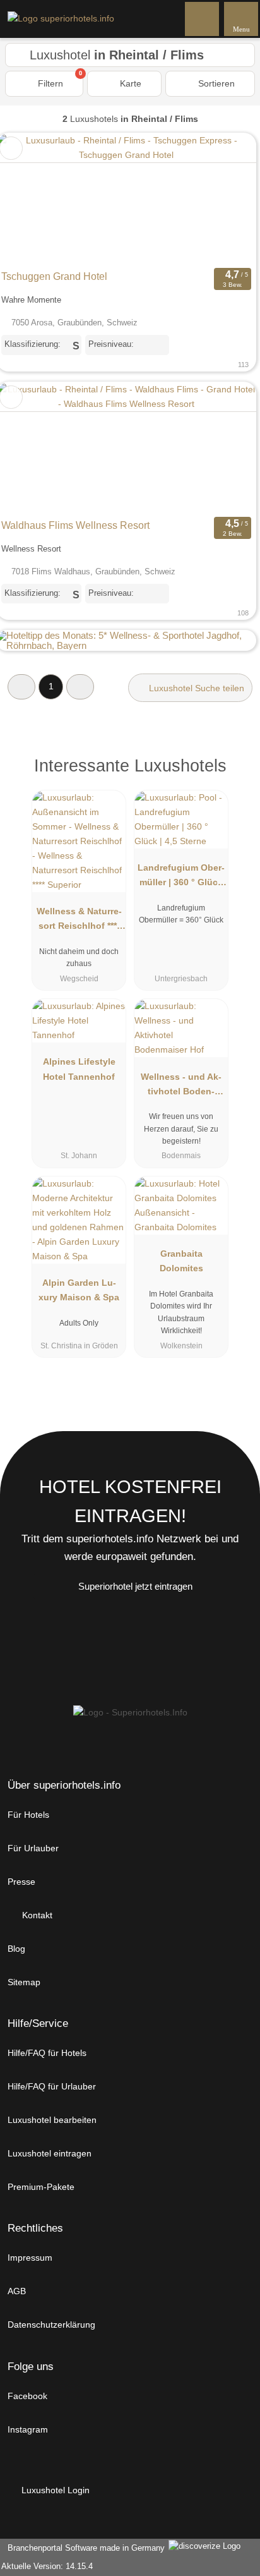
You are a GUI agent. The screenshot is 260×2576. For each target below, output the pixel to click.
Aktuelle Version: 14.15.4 (47, 2566)
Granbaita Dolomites (181, 1261)
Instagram (28, 2429)
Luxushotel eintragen (50, 2153)
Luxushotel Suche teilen (195, 688)
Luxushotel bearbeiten (52, 2120)
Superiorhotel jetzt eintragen (135, 1586)
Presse (21, 1882)
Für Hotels (28, 1815)
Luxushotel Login (54, 2490)
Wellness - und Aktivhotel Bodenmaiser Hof (181, 1087)
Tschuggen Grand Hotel (54, 276)
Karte (129, 83)
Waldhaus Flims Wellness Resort (75, 525)
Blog (16, 1949)
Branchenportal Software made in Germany (84, 2548)
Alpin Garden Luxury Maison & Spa (79, 1290)
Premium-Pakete (41, 2187)
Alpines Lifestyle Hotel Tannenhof (79, 1069)
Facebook (27, 2396)
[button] (21, 686)
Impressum (30, 2258)
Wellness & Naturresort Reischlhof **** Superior (79, 921)
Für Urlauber (33, 1848)
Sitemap (24, 1982)
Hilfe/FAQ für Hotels (47, 2053)
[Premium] (234, 777)
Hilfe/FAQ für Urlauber (52, 2086)
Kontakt (36, 1915)
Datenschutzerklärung (51, 2325)
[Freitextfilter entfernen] (203, 18)
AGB (17, 2291)
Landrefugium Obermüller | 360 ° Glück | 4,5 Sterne (181, 878)
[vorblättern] (225, 199)
